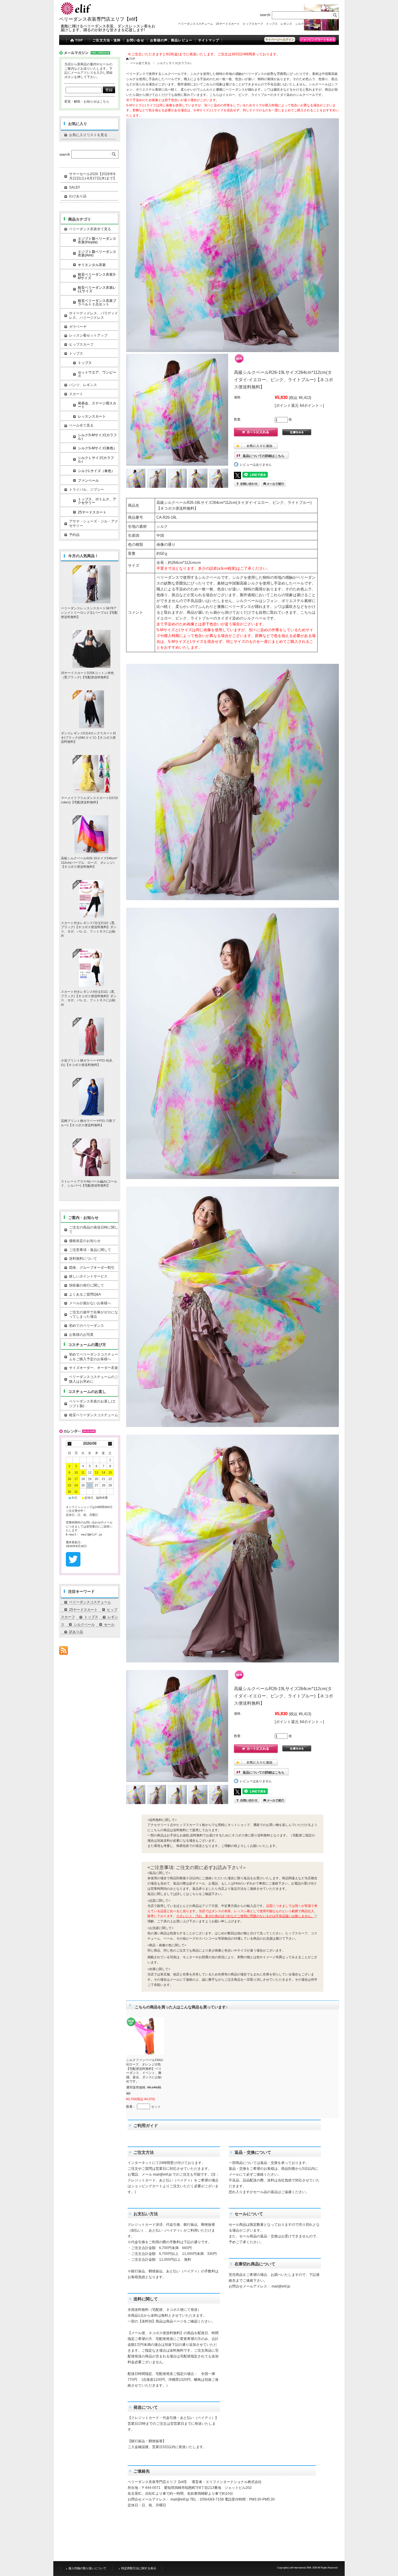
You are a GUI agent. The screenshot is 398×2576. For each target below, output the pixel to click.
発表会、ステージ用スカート (97, 405)
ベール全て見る (140, 63)
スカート (76, 394)
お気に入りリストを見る (88, 135)
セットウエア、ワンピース (97, 374)
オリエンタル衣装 (92, 265)
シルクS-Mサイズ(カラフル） (97, 437)
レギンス (286, 24)
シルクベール (304, 24)
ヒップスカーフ (253, 24)
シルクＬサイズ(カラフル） (175, 63)
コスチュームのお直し (87, 1392)
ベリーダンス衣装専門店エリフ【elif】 (99, 19)
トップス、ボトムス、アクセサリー (97, 501)
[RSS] (64, 1652)
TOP (79, 40)
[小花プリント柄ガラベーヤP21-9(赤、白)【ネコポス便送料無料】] (91, 1037)
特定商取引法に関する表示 (139, 2568)
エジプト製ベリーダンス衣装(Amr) (97, 254)
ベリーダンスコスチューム (196, 24)
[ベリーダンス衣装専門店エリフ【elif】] (77, 14)
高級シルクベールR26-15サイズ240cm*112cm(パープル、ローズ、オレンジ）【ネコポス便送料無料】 (89, 862)
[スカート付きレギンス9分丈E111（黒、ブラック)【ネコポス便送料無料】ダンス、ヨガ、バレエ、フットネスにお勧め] (91, 968)
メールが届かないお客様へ (90, 1303)
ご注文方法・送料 (106, 40)
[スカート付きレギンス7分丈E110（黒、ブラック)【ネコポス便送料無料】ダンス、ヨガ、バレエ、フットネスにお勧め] (91, 899)
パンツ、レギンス (83, 385)
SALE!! (74, 187)
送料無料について (83, 1259)
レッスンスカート (92, 416)
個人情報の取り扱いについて (87, 2568)
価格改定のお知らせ (85, 1241)
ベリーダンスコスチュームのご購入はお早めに (94, 1379)
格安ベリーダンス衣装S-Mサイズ (97, 276)
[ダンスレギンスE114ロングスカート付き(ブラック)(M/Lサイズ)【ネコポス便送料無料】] (91, 709)
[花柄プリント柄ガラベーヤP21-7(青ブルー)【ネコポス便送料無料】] (91, 1097)
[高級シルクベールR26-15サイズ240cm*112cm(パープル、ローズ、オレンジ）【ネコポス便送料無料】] (91, 834)
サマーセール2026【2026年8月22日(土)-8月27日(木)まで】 (93, 176)
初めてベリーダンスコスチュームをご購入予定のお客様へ (94, 1357)
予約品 (74, 535)
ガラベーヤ (78, 327)
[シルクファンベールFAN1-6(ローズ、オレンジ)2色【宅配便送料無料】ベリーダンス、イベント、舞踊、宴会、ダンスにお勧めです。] (145, 2036)
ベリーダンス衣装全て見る (90, 229)
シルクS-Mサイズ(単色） (97, 448)
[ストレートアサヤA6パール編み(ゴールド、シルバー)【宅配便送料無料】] (91, 1157)
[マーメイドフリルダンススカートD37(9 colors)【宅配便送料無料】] (91, 774)
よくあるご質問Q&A (85, 1294)
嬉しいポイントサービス (88, 1276)
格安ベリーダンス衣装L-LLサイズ (97, 289)
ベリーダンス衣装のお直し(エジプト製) (92, 1404)
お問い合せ (135, 40)
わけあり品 (78, 196)
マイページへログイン (280, 39)
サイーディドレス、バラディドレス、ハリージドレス (94, 316)
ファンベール (88, 481)
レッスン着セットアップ (88, 335)
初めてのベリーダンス (87, 1326)
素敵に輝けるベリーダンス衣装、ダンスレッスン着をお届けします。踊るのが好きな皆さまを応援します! (108, 28)
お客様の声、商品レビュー (171, 40)
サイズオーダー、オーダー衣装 (94, 1368)
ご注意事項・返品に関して (90, 1250)
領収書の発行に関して (87, 1285)
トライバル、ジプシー (87, 490)
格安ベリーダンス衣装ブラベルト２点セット (97, 302)
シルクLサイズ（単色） (96, 471)
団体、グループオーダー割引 (92, 1268)
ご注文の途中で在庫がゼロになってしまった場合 (94, 1315)
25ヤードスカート (228, 24)
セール (320, 24)
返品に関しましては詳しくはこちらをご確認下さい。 (186, 1894)
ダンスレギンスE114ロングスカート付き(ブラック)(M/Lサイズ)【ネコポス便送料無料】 (88, 737)
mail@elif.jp (162, 2174)
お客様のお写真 (81, 1335)
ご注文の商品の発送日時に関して (94, 1230)
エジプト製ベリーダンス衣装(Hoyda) (97, 240)
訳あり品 (333, 24)
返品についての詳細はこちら (264, 456)
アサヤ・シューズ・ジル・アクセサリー (94, 524)
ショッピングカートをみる (318, 39)
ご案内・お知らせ (83, 1218)
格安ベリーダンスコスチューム (94, 1415)
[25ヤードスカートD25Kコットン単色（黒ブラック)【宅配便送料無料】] (91, 649)
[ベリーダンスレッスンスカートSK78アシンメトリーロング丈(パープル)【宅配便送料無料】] (91, 584)
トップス (272, 24)
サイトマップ (209, 40)
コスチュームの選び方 (87, 1345)
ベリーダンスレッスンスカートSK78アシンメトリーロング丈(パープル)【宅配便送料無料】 (89, 612)
